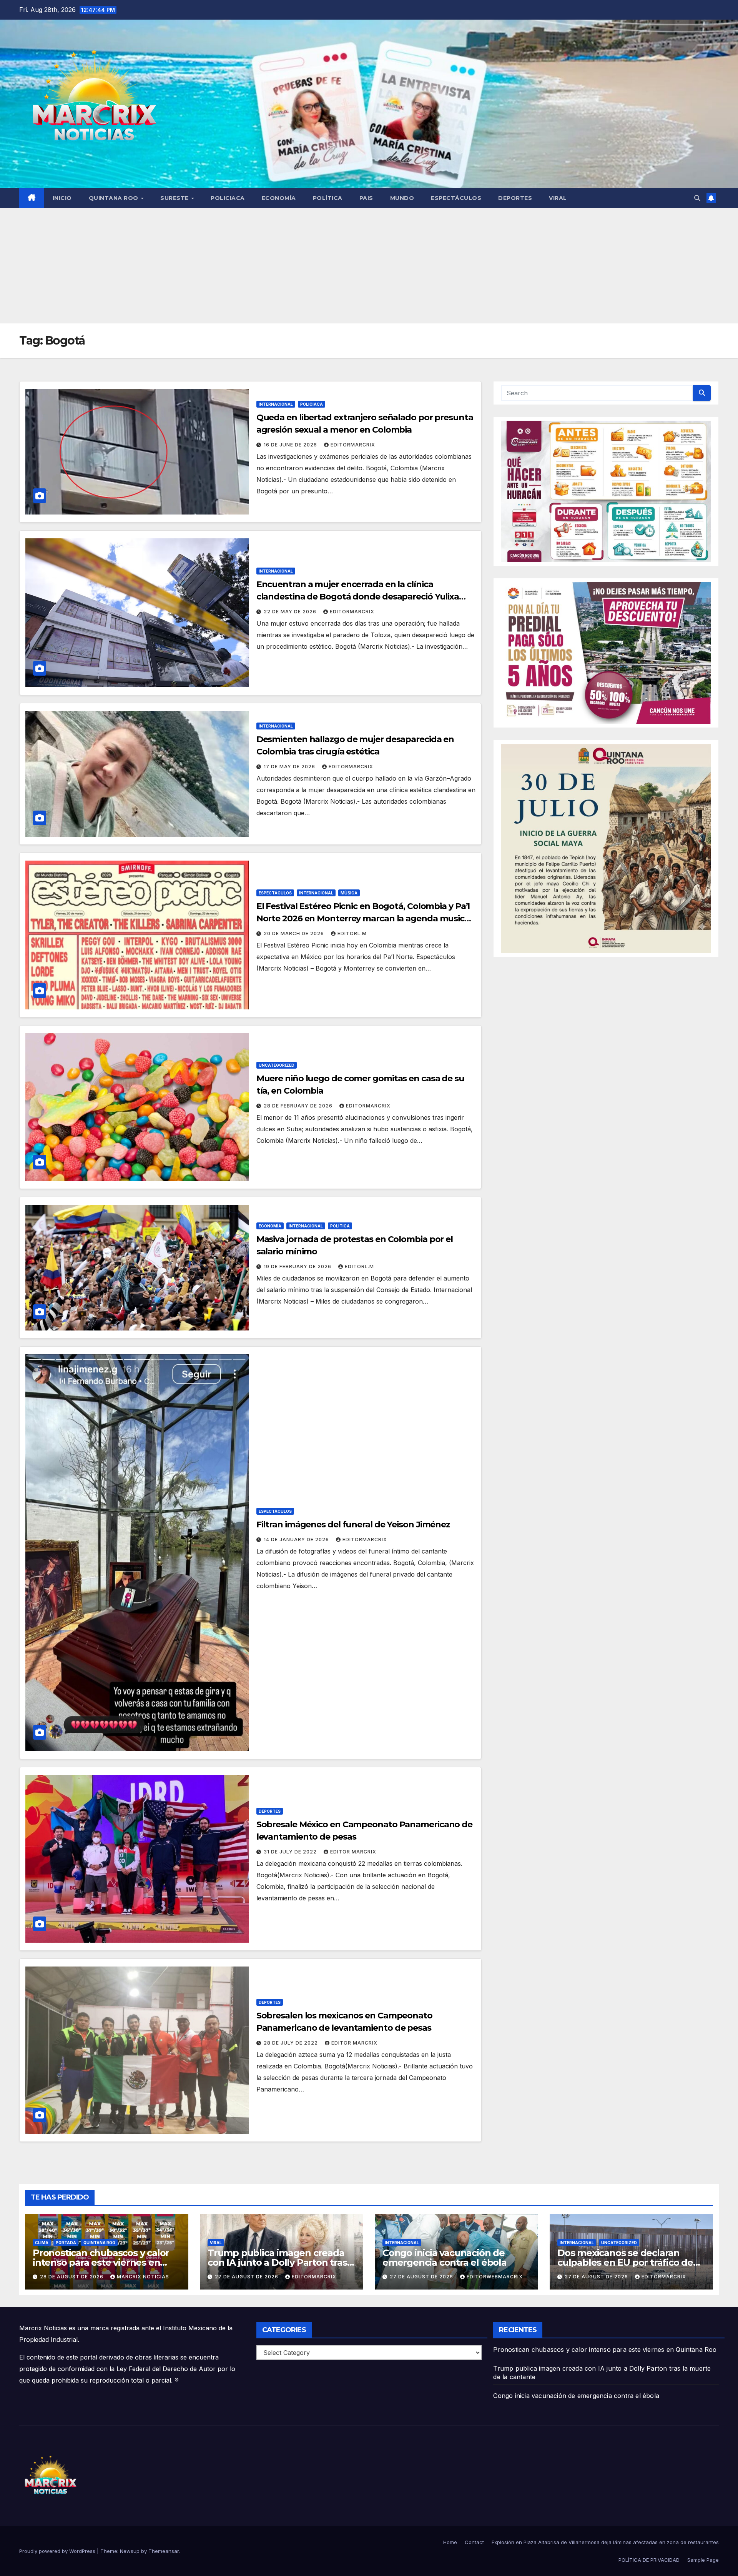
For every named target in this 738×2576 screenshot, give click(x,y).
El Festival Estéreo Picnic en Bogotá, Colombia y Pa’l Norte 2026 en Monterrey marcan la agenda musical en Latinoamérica (364, 918)
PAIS (366, 198)
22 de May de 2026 (291, 612)
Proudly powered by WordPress (58, 2551)
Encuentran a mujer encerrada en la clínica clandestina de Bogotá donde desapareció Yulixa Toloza (358, 597)
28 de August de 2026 (72, 2277)
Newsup (130, 2551)
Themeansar (164, 2551)
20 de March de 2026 (295, 933)
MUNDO (402, 198)
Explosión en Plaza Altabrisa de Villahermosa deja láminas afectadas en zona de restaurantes (605, 2542)
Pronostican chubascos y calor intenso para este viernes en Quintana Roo (101, 2262)
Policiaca (312, 404)
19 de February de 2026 (298, 1266)
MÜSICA (349, 893)
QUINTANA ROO (115, 198)
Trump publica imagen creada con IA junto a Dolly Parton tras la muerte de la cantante (277, 2262)
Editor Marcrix (353, 1852)
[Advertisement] (369, 266)
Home (450, 2542)
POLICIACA (228, 198)
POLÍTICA (328, 198)
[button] (697, 198)
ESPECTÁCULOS (456, 198)
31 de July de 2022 (291, 1852)
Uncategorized (277, 1065)
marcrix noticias (143, 2277)
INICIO (62, 198)
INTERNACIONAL (276, 404)
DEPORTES (515, 198)
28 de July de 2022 (292, 2043)
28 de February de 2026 (299, 1106)
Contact (474, 2542)
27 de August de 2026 (247, 2277)
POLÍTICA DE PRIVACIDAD (649, 2560)
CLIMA (42, 2243)
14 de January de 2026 (297, 1539)
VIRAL (558, 198)
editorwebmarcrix (495, 2277)
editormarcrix (353, 445)
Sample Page (703, 2560)
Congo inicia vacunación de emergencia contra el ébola (445, 2258)
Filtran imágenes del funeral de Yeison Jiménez (353, 1524)
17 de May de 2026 (290, 767)
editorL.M (352, 933)
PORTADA (66, 2243)
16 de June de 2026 (291, 445)
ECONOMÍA (279, 198)
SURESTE (175, 198)
